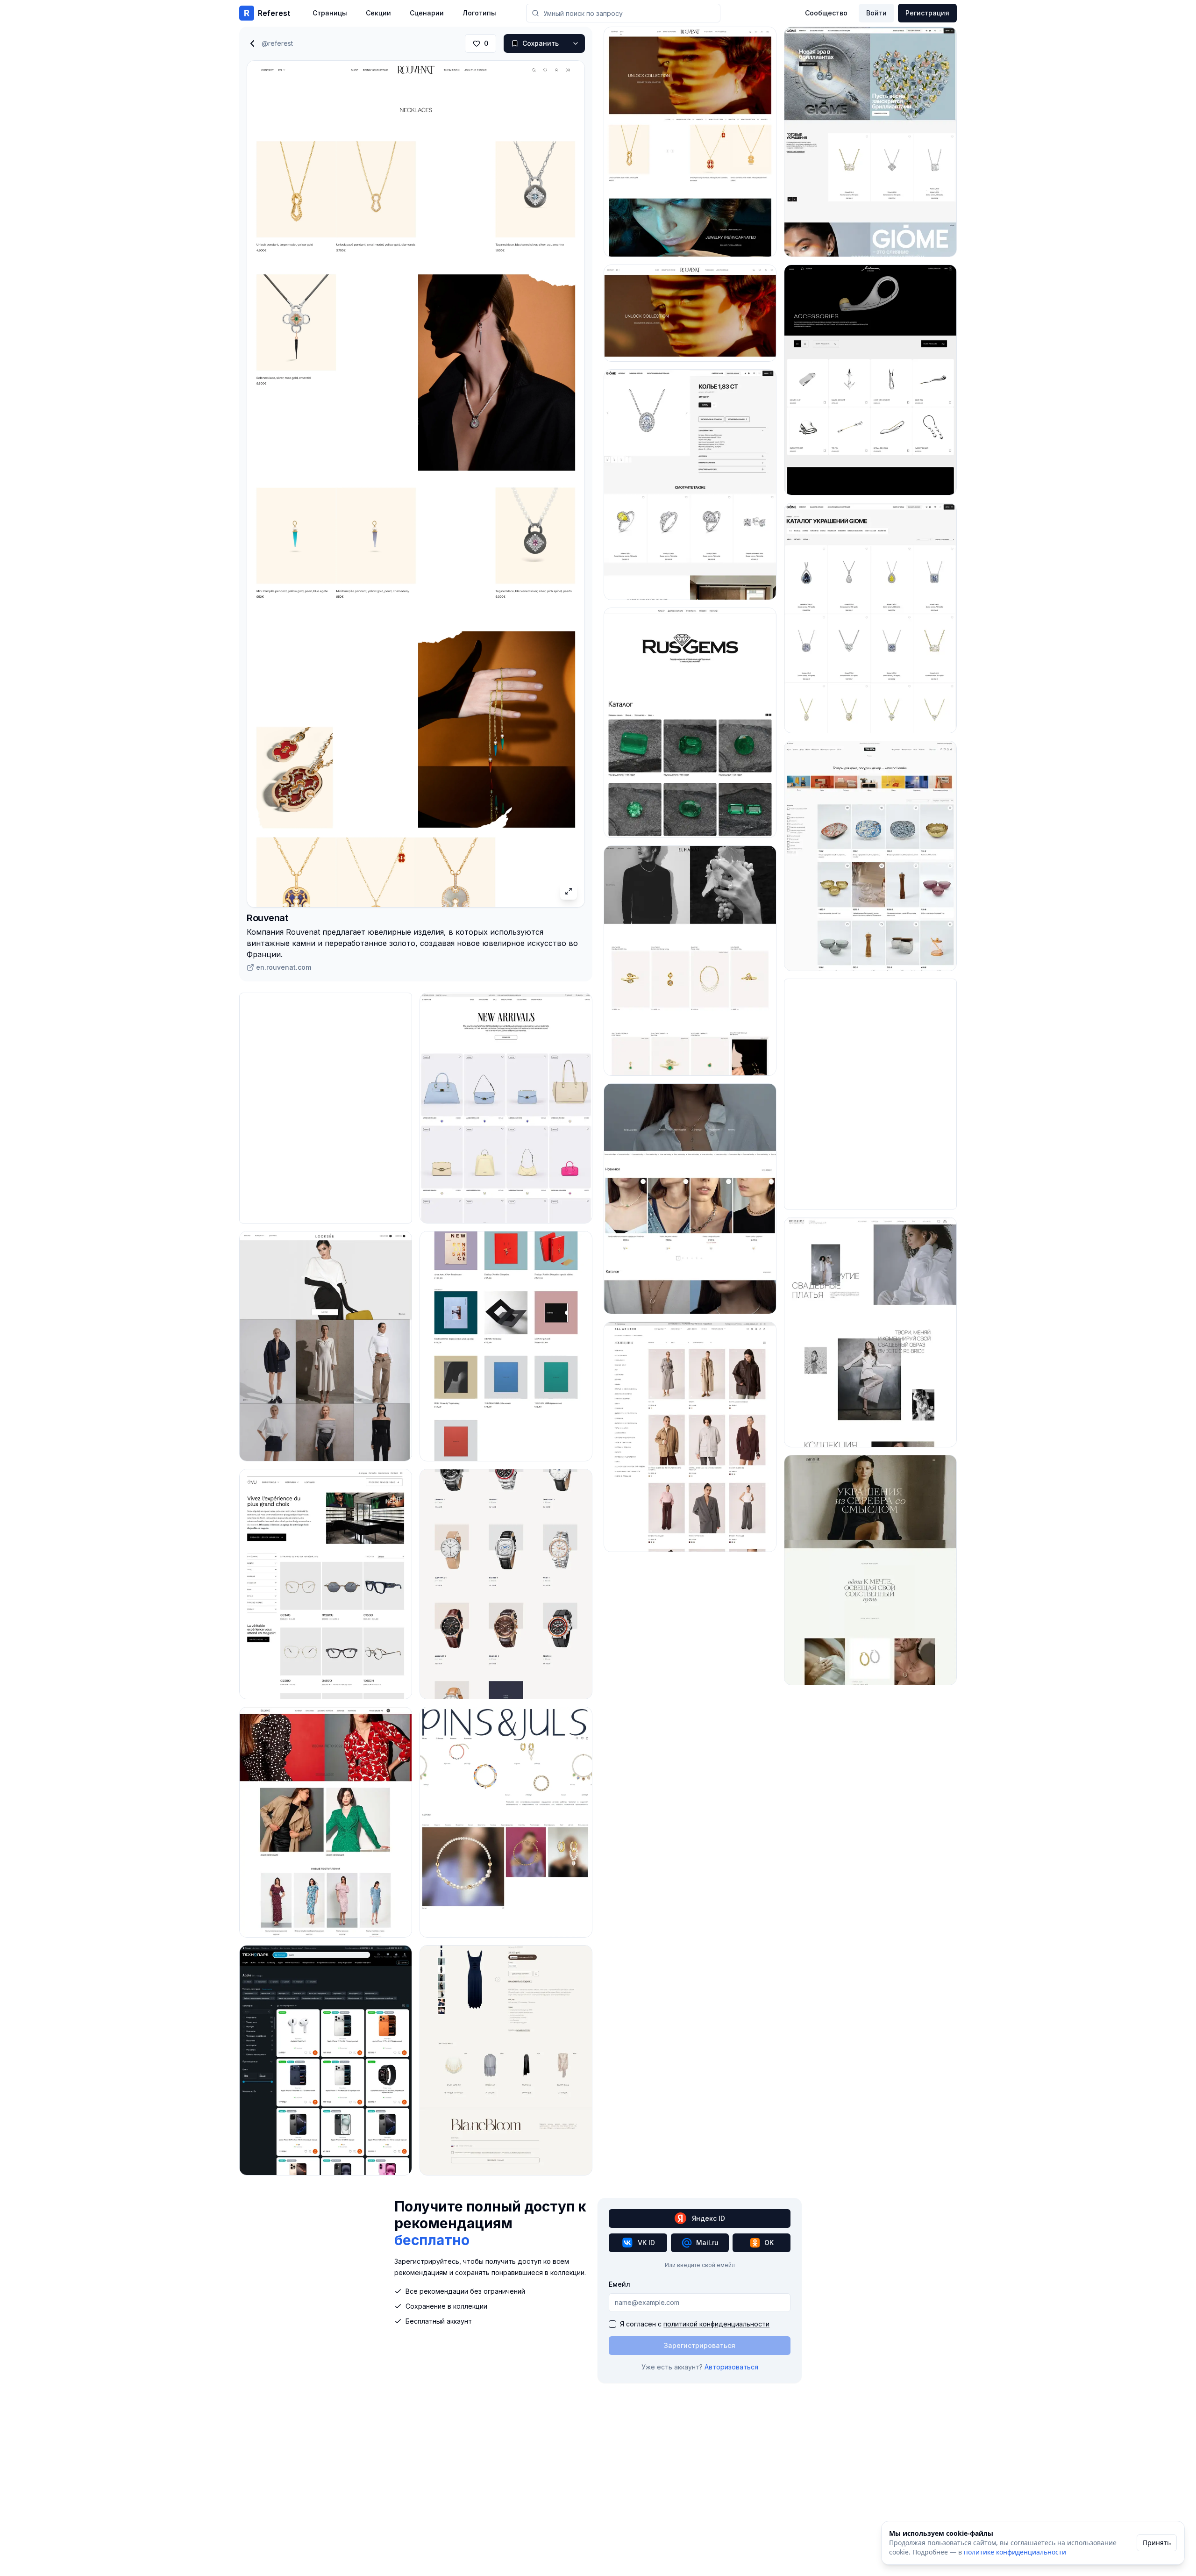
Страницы (330, 13)
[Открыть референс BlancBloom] (506, 2060)
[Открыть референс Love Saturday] (690, 1199)
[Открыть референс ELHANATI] (690, 961)
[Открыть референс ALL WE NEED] (690, 1437)
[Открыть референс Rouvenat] (690, 142)
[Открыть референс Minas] (870, 380)
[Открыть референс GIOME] (690, 484)
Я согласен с (695, 2324)
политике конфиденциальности (1015, 2552)
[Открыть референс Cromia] (506, 1108)
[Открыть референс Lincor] (506, 1584)
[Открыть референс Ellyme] (326, 1822)
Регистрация (927, 13)
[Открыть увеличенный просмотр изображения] (569, 891)
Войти (876, 13)
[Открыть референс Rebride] (870, 1332)
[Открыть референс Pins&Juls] (506, 1822)
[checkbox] (612, 2324)
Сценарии (427, 13)
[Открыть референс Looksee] (326, 1346)
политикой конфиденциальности (716, 2324)
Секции (378, 13)
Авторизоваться (731, 2367)
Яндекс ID (708, 2218)
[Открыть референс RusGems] (690, 723)
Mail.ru (707, 2243)
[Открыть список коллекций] (576, 43)
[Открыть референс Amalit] (870, 1570)
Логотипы (479, 13)
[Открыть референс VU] (326, 1584)
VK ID (646, 2243)
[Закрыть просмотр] (252, 43)
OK (769, 2243)
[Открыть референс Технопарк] (326, 2060)
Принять (1157, 2543)
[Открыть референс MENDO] (506, 1346)
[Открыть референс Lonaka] (870, 856)
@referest (277, 43)
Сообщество (826, 13)
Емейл (619, 2284)
